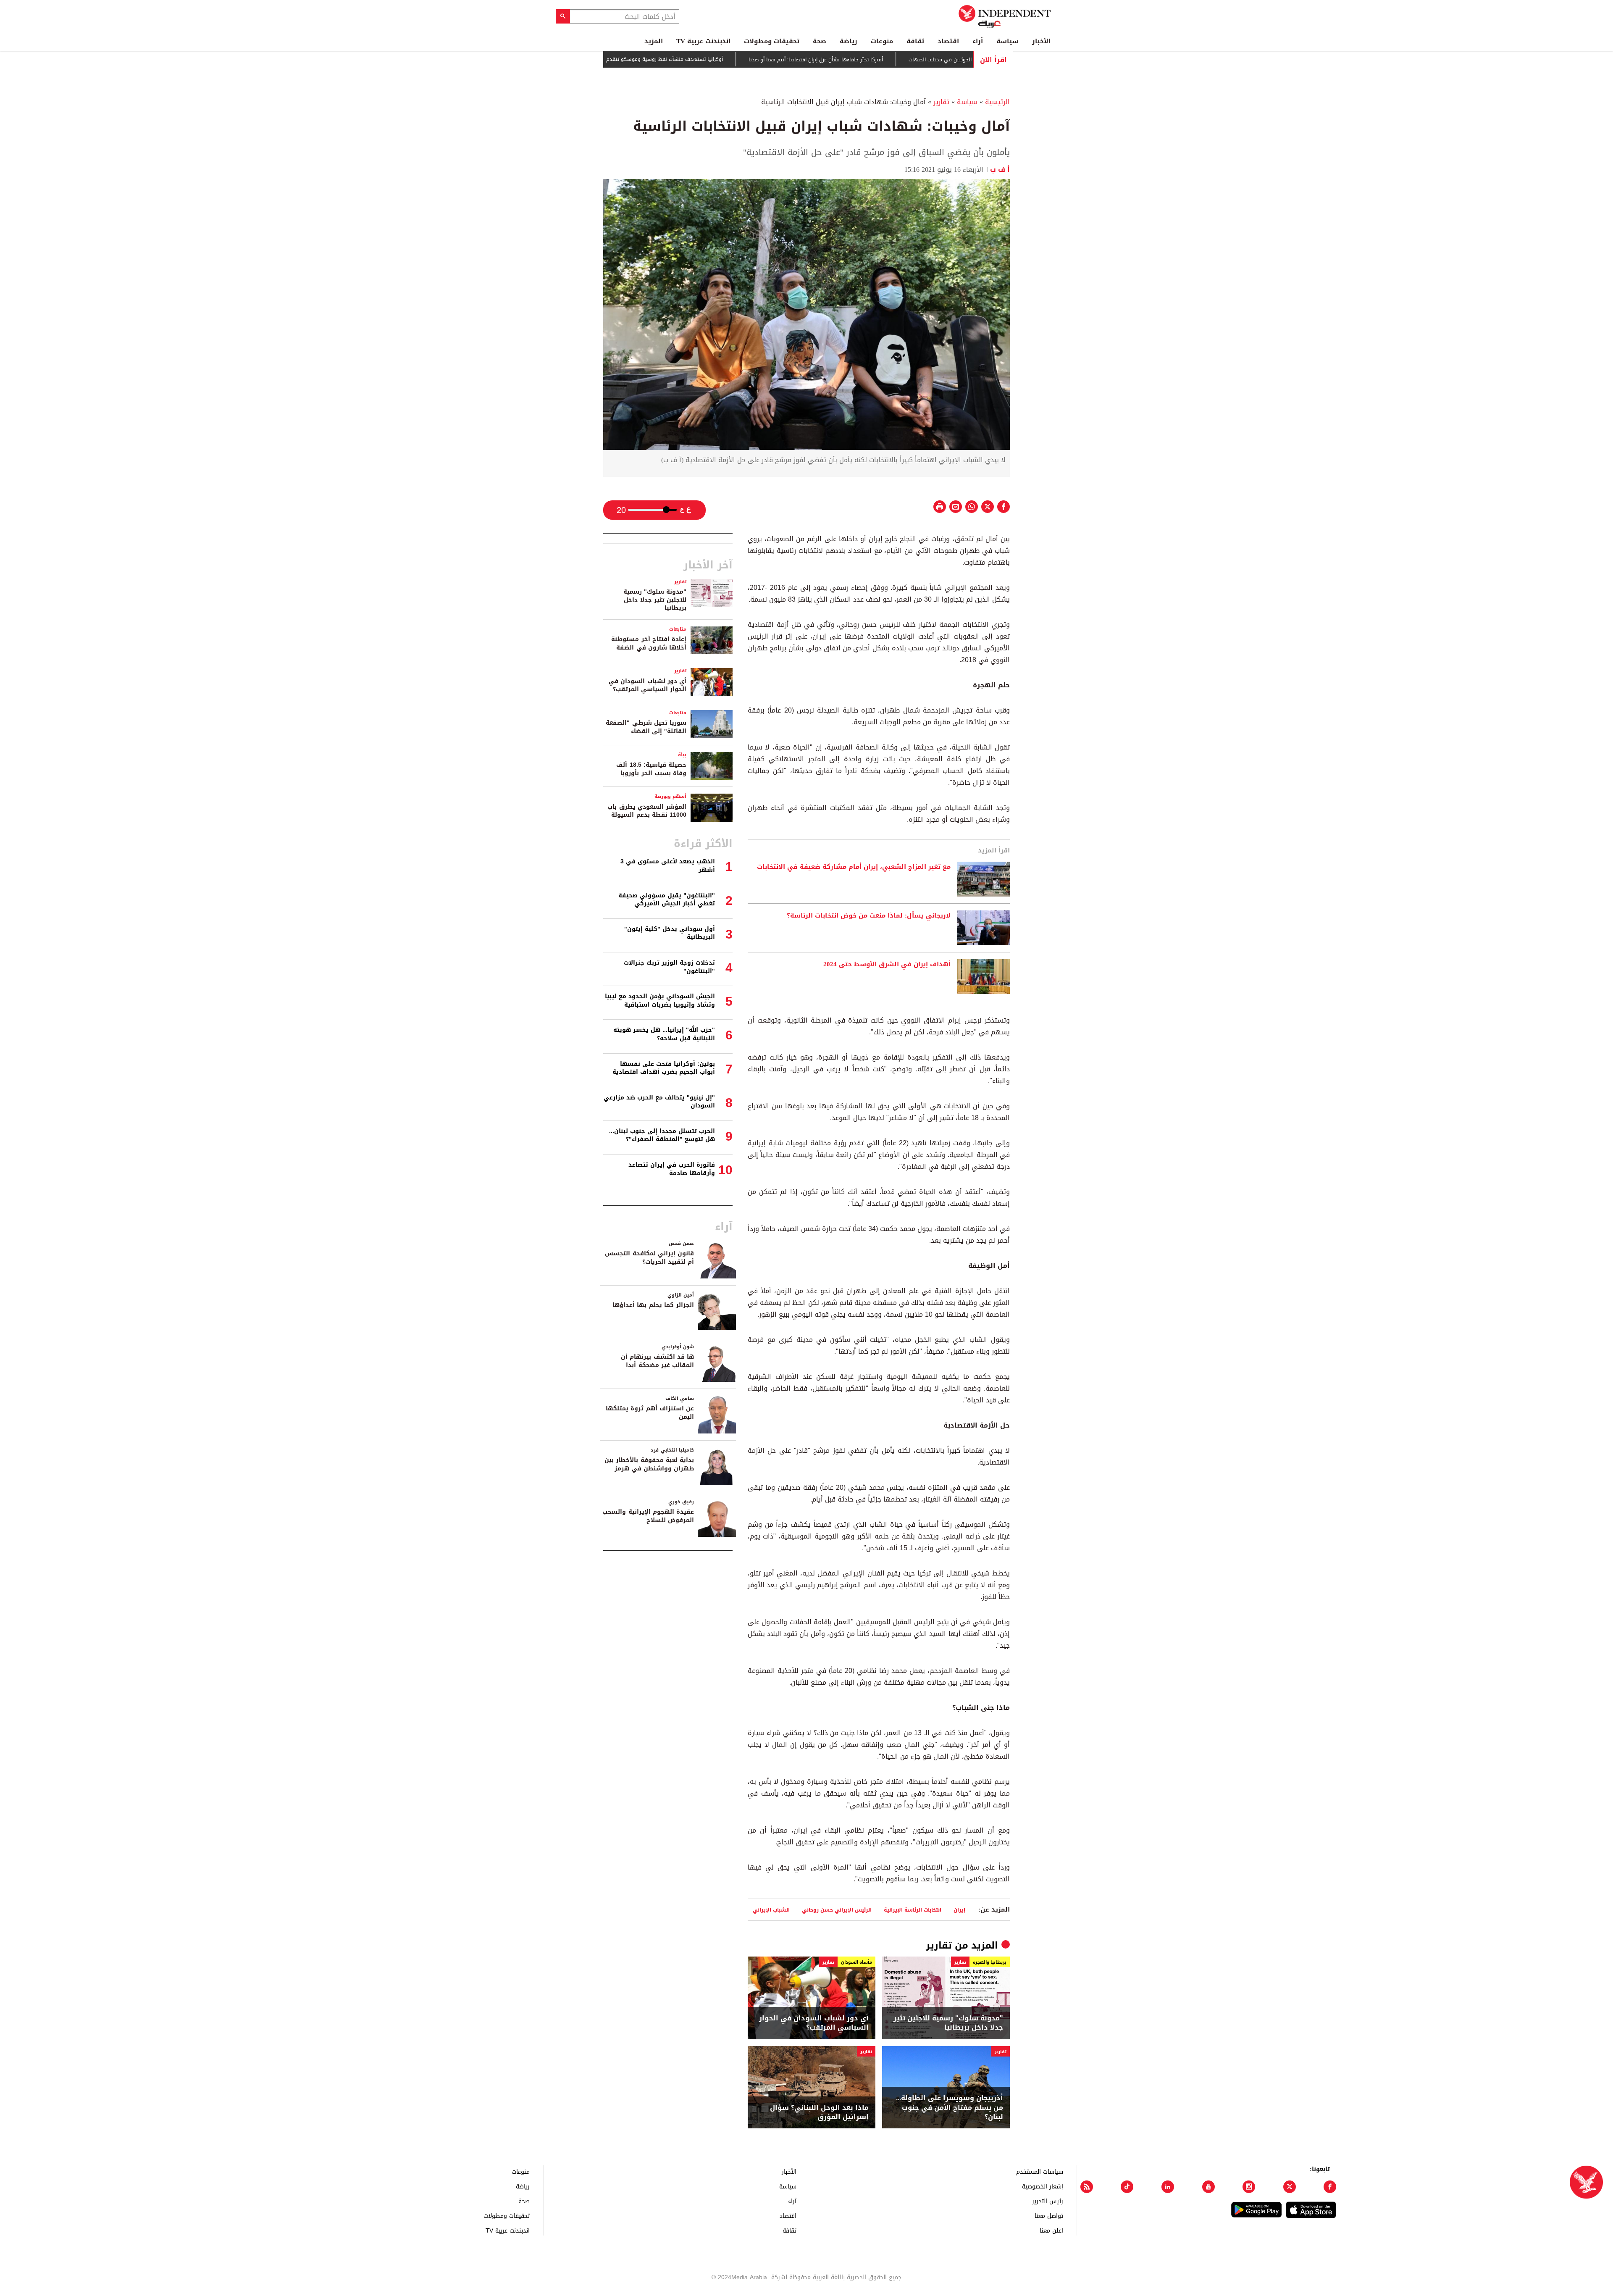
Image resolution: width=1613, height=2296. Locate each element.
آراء (978, 41)
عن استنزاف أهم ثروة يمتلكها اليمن (650, 1413)
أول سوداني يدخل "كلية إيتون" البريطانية (670, 933)
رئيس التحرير (1048, 2201)
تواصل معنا (1049, 2216)
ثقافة (915, 41)
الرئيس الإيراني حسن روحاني (837, 1910)
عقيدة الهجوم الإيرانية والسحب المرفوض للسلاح (648, 1516)
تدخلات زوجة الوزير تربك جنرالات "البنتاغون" (669, 967)
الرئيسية (997, 102)
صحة (820, 41)
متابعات (678, 629)
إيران (959, 1910)
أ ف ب (1000, 170)
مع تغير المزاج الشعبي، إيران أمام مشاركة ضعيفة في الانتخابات (854, 867)
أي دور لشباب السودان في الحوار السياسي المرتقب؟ (814, 2023)
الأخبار (1041, 41)
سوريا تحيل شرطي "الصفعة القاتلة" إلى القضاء (646, 727)
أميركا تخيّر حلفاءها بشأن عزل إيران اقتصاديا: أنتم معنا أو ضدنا (886, 60)
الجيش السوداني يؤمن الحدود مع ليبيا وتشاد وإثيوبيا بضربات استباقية (660, 1001)
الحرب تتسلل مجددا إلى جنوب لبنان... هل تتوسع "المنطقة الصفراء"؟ (662, 1135)
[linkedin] (1168, 2187)
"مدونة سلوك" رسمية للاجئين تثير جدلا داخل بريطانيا (948, 2023)
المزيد (654, 41)
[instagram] (1249, 2187)
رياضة (849, 41)
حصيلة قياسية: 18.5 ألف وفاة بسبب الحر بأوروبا (651, 769)
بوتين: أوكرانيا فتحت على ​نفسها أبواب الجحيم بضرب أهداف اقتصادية (664, 1068)
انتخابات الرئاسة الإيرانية (913, 1910)
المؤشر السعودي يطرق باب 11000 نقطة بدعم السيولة (647, 811)
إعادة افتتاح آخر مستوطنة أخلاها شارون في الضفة (649, 643)
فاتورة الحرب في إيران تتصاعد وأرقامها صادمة (672, 1169)
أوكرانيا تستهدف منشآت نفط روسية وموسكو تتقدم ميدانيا (726, 59)
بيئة (682, 755)
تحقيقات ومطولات (772, 41)
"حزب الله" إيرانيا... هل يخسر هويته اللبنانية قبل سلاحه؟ (664, 1034)
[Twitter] (1290, 2187)
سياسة (1007, 41)
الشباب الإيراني (771, 1910)
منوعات (882, 41)
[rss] (1087, 2187)
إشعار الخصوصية (1043, 2186)
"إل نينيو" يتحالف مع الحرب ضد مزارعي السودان (659, 1102)
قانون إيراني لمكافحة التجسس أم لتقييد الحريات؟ (649, 1258)
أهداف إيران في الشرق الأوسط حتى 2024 (887, 965)
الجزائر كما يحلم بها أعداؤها (653, 1305)
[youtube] (1208, 2187)
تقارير (941, 102)
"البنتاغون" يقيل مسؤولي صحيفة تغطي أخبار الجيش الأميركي (667, 900)
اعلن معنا (1051, 2230)
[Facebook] (1330, 2187)
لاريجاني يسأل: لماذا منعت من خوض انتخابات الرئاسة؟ (869, 916)
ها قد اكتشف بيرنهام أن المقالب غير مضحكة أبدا (657, 1361)
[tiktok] (1127, 2187)
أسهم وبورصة (670, 796)
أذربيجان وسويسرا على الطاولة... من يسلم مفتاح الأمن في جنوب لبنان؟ (950, 2108)
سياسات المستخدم (1040, 2171)
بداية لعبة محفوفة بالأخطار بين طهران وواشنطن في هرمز (649, 1464)
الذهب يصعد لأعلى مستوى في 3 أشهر (668, 866)
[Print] (940, 507)
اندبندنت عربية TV (703, 41)
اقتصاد (948, 41)
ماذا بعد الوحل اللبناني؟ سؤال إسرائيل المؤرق (819, 2113)
